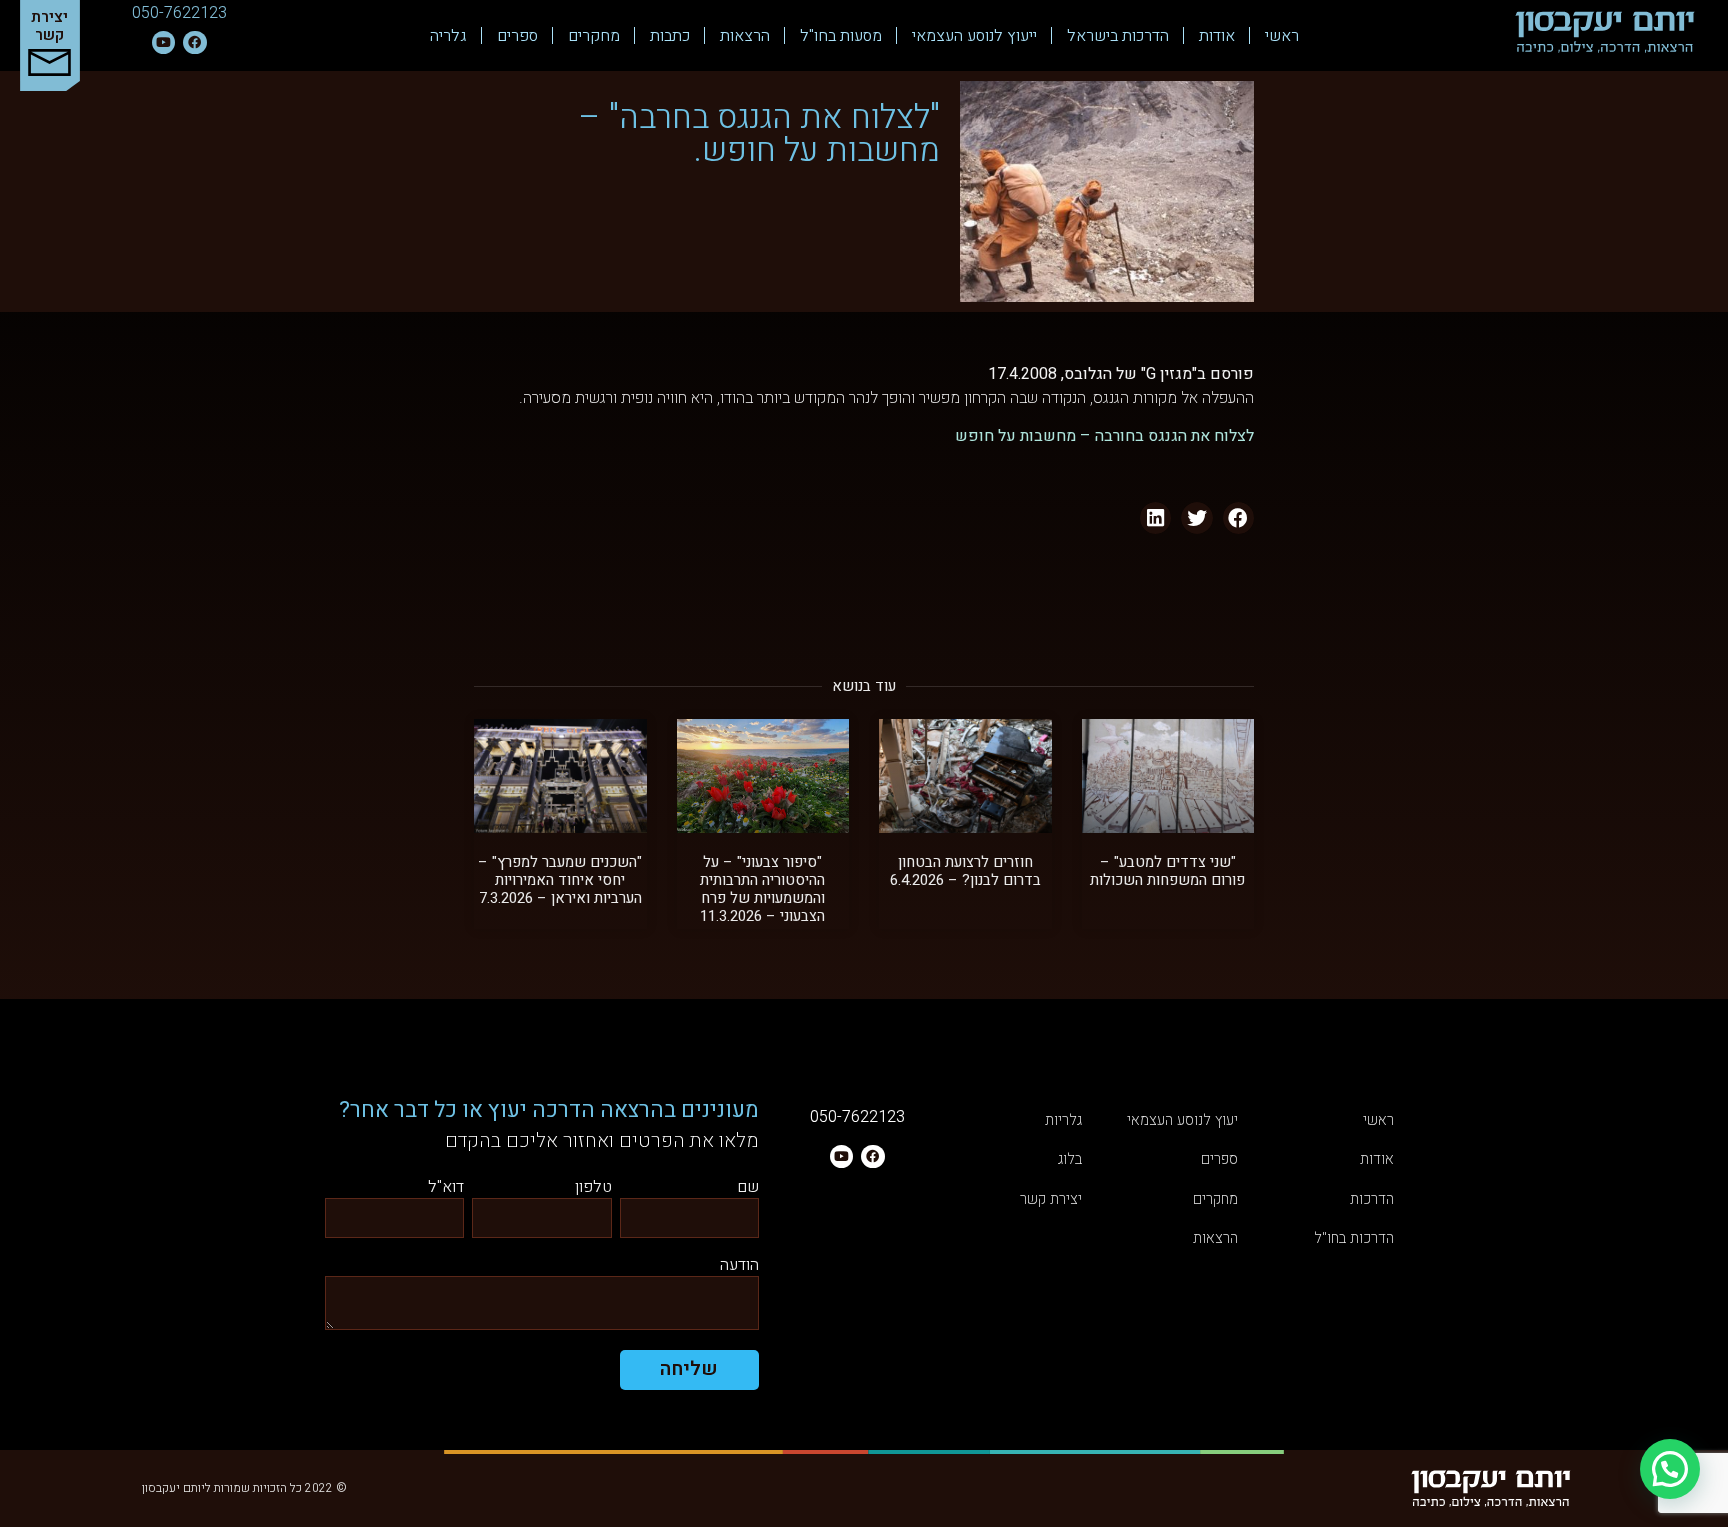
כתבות (670, 36)
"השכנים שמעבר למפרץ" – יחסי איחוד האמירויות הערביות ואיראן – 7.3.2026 (560, 880)
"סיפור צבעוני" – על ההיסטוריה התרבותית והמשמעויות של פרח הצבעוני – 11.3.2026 (762, 889)
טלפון (593, 1188)
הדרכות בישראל (1118, 36)
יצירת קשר (49, 26)
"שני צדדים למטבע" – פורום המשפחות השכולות (1167, 871)
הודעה (739, 1266)
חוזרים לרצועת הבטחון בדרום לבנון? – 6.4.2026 (965, 871)
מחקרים (594, 36)
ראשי (1282, 36)
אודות (1217, 36)
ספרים (517, 36)
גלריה (448, 36)
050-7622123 (179, 13)
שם (748, 1188)
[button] (1239, 518)
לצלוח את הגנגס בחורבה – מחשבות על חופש (1104, 436)
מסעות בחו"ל (841, 36)
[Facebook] (194, 42)
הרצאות (745, 36)
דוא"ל (446, 1188)
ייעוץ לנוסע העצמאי (974, 36)
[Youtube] (163, 42)
